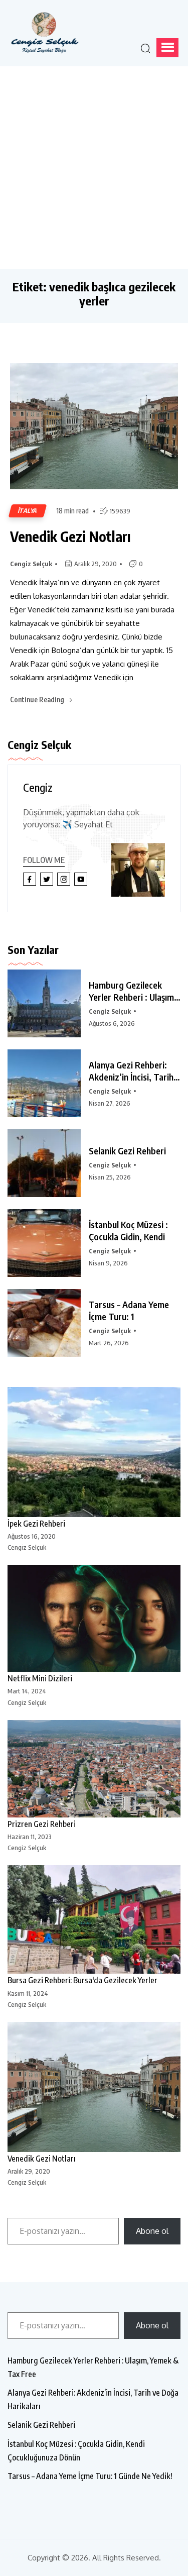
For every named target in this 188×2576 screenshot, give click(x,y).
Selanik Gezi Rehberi (127, 1151)
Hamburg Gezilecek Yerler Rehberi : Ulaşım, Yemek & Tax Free (93, 2367)
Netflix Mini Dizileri (40, 1678)
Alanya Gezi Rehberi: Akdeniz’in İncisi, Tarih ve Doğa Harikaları (93, 2399)
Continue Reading (38, 700)
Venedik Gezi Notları (70, 536)
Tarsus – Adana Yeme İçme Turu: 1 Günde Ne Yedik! (90, 2476)
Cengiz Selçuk (31, 564)
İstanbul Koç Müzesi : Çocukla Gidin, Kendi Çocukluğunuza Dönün (76, 2451)
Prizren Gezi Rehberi (42, 1824)
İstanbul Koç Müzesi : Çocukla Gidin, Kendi (128, 1230)
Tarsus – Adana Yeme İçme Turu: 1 (129, 1310)
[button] (167, 48)
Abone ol (152, 2231)
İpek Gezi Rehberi (36, 1524)
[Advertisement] (94, 166)
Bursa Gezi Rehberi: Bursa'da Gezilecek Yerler (82, 1980)
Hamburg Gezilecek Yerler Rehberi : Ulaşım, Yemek (133, 991)
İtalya (28, 511)
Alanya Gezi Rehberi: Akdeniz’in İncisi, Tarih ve (131, 1071)
